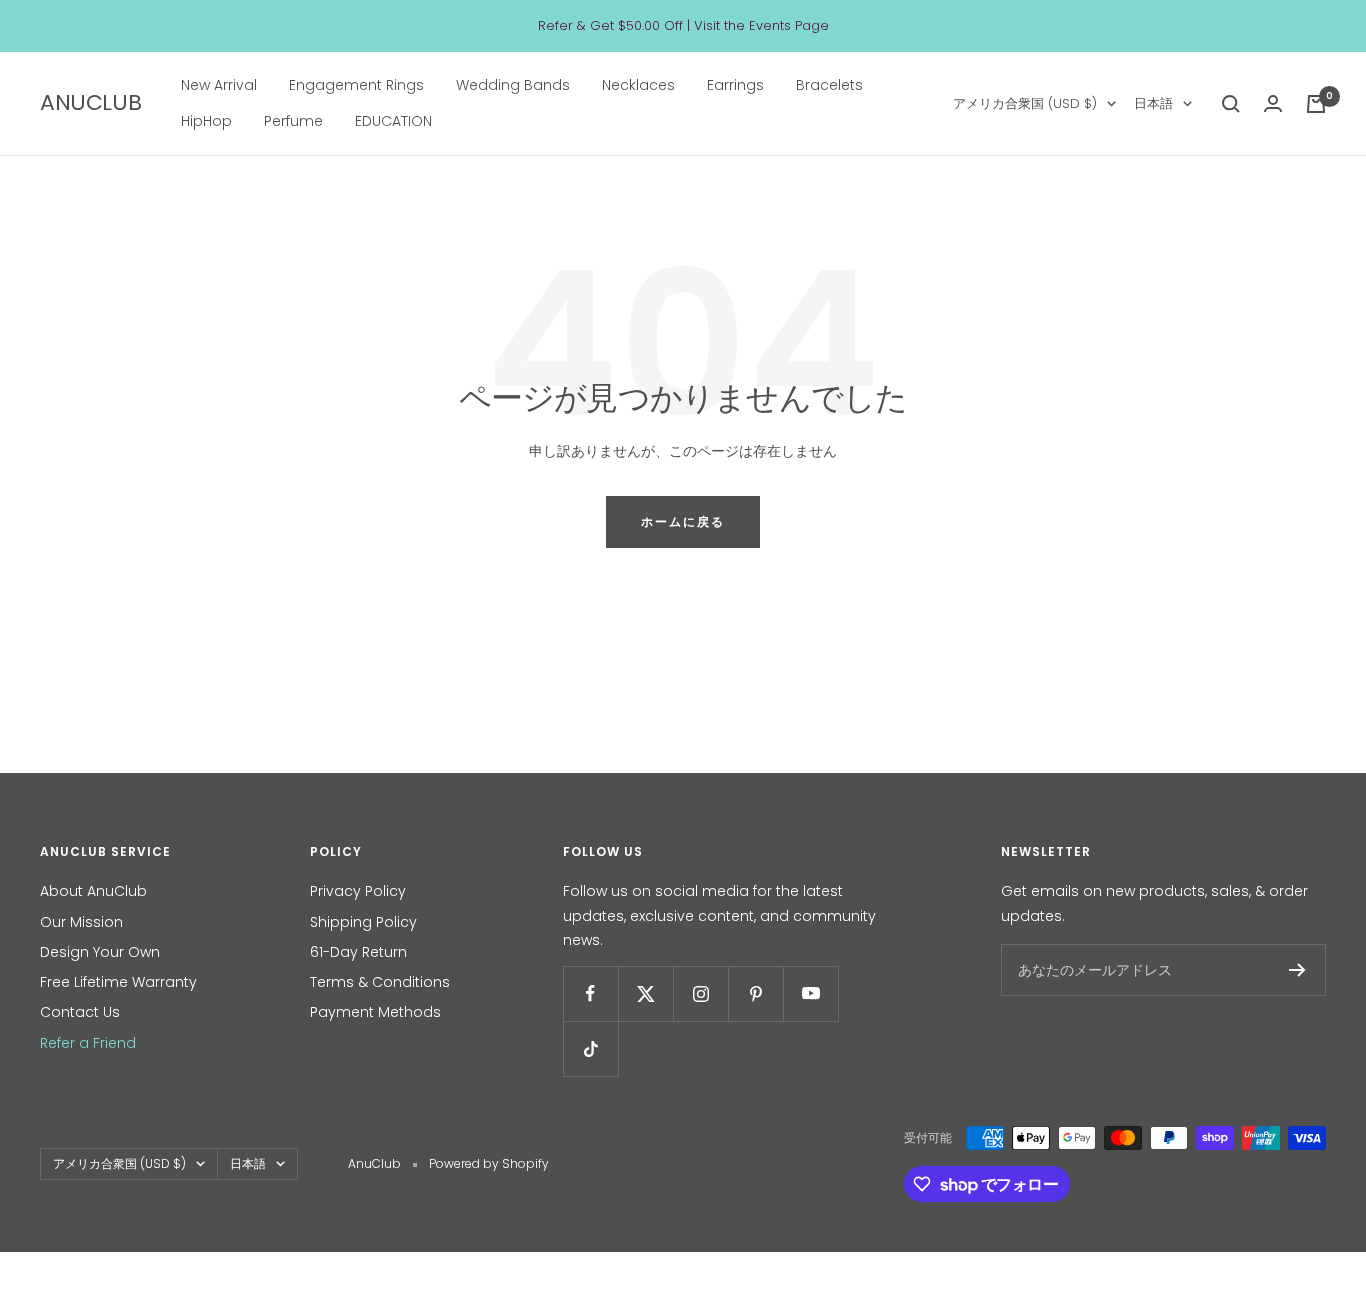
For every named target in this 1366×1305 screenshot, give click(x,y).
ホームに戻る (683, 521)
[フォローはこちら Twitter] (645, 993)
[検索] (1231, 104)
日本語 (1153, 103)
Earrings (735, 85)
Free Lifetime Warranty (118, 982)
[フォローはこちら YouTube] (810, 993)
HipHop (206, 122)
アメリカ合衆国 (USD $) (1025, 103)
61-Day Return (358, 952)
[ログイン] (1273, 103)
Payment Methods (375, 1012)
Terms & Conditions (380, 982)
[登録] (1297, 970)
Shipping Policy (363, 922)
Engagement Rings (356, 85)
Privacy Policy (358, 891)
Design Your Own (100, 952)
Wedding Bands (513, 85)
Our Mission (81, 922)
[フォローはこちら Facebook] (590, 993)
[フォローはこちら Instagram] (700, 993)
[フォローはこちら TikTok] (590, 1048)
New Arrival (219, 85)
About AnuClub (93, 891)
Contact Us (80, 1012)
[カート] (1316, 104)
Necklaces (638, 85)
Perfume (293, 122)
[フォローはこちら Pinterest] (755, 993)
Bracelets (829, 85)
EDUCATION (393, 122)
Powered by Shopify (489, 1163)
